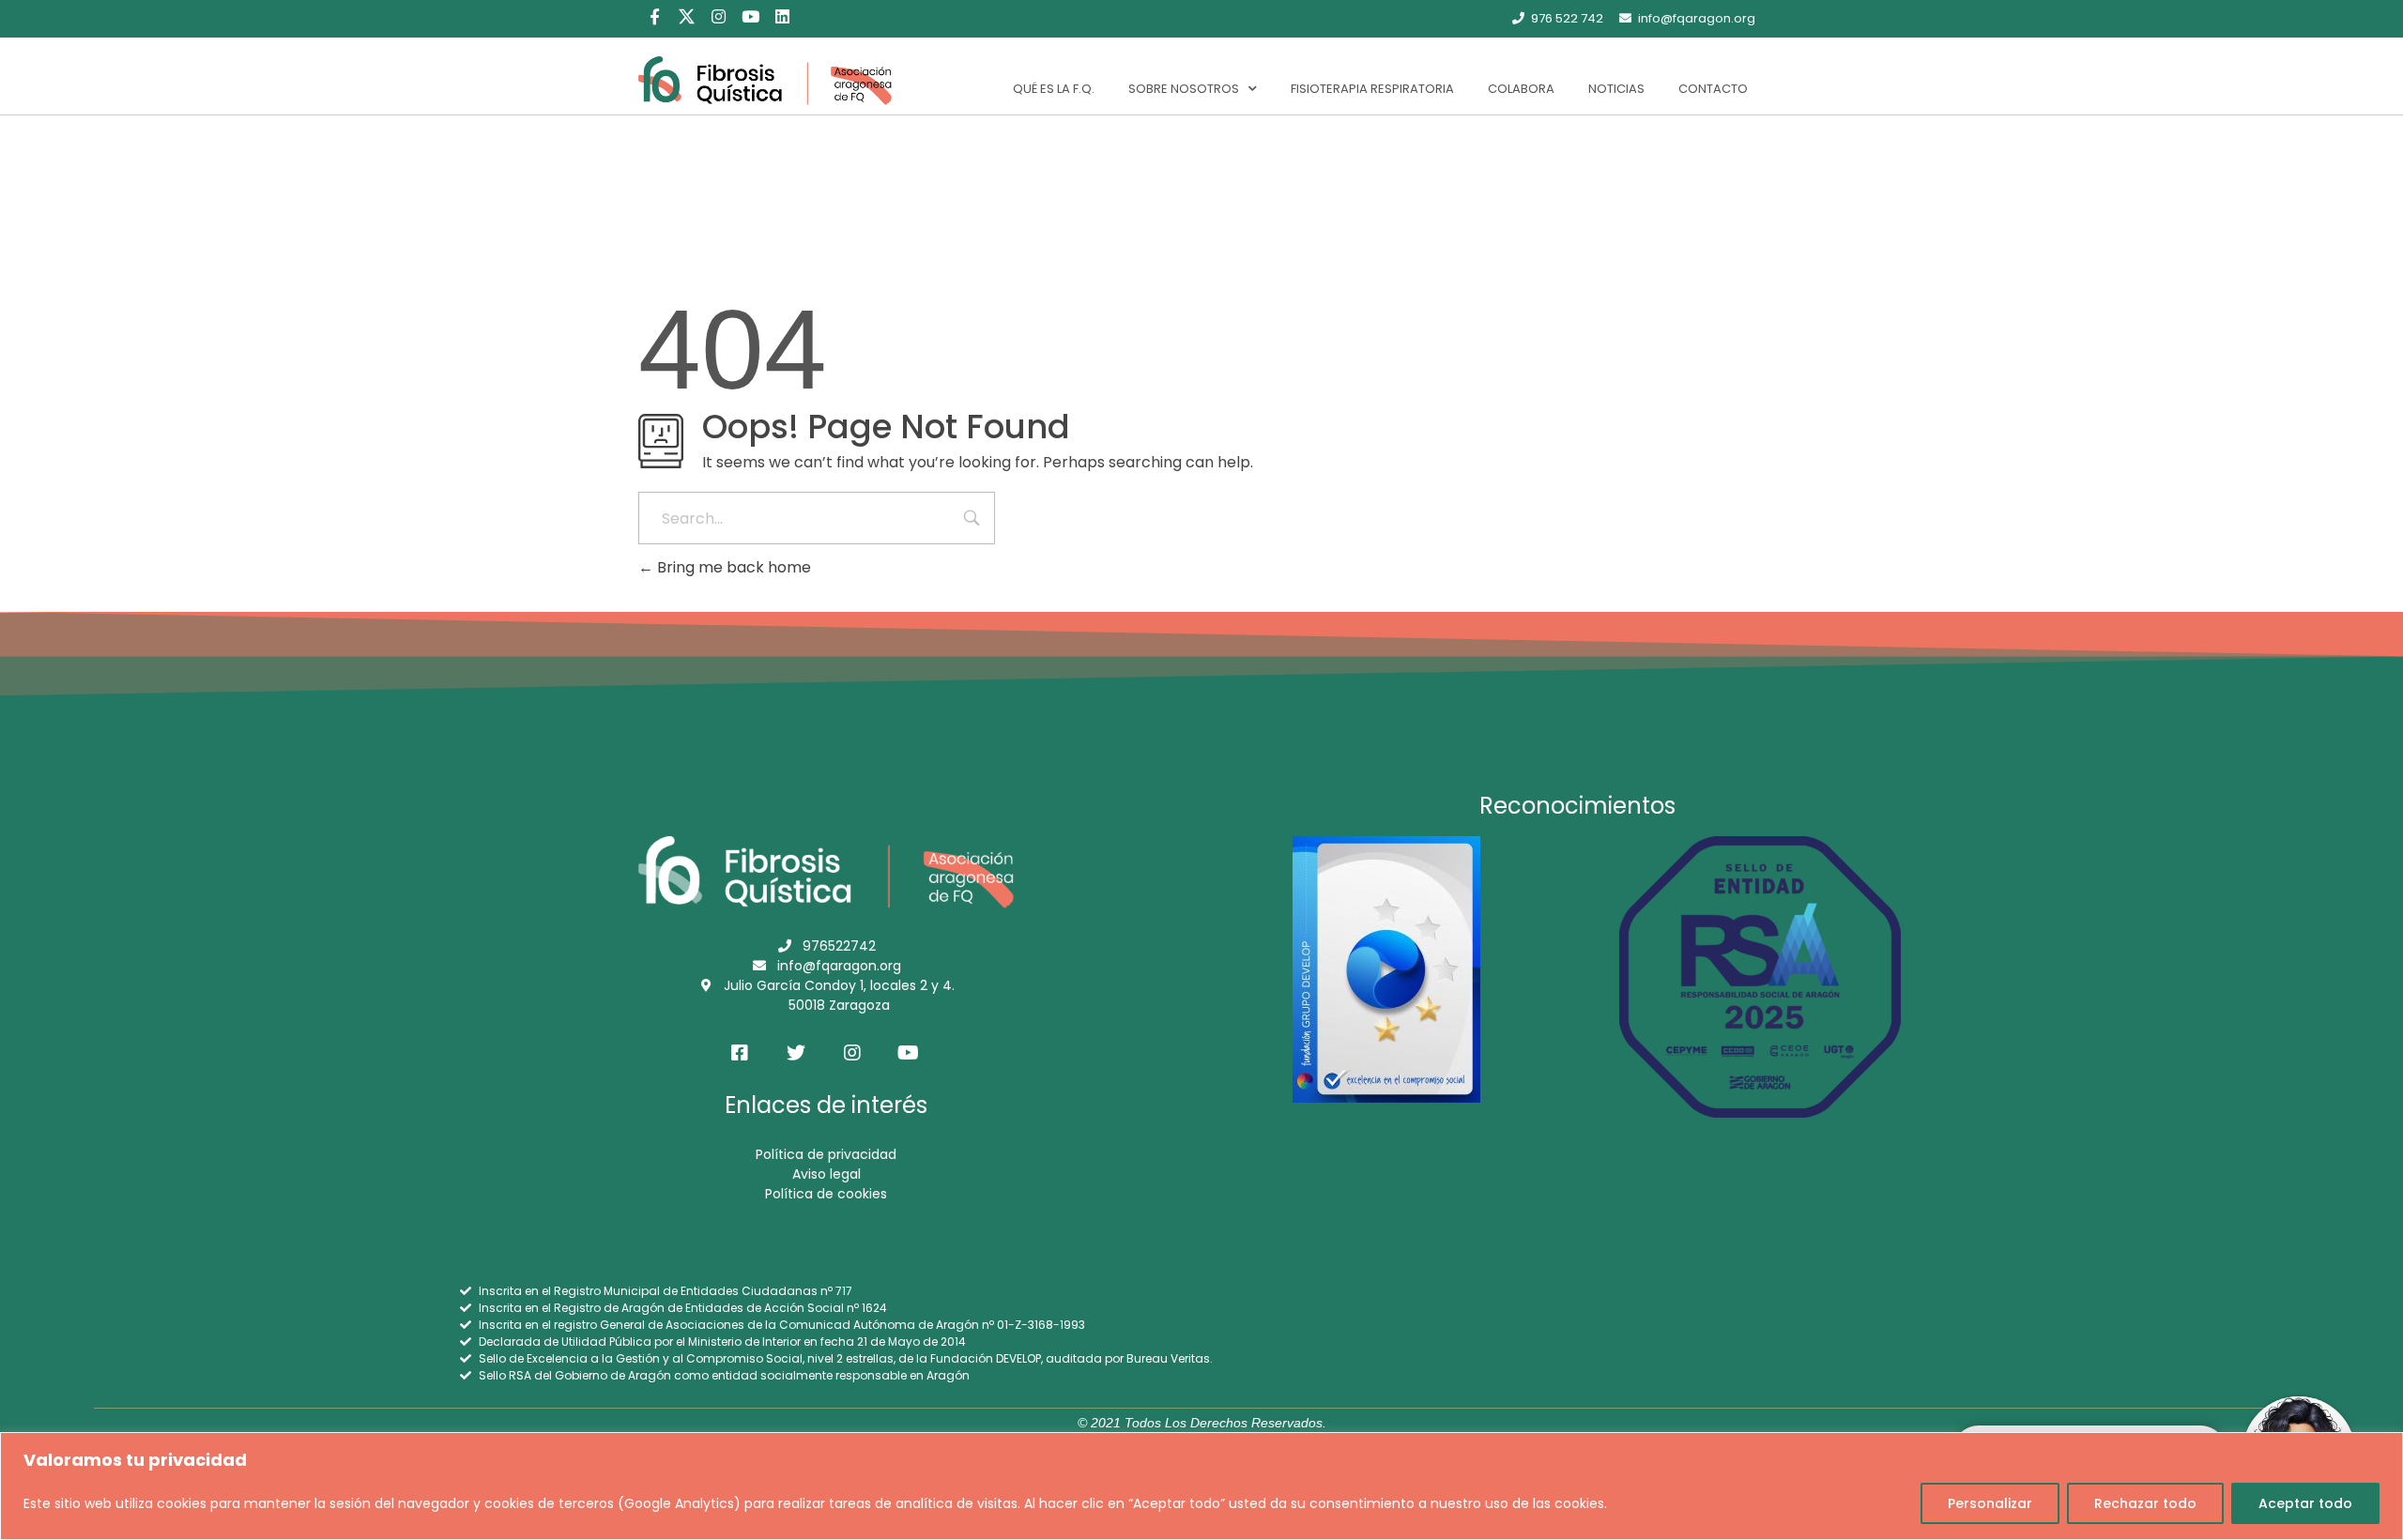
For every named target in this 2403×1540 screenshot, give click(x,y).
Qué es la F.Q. (1054, 89)
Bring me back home (732, 567)
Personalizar (1990, 1503)
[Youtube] (750, 16)
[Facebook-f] (654, 16)
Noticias (1616, 89)
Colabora (1521, 89)
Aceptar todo (2305, 1503)
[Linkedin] (782, 16)
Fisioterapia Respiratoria (1372, 89)
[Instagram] (718, 16)
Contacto (1713, 89)
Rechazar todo (2145, 1503)
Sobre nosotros (1184, 89)
